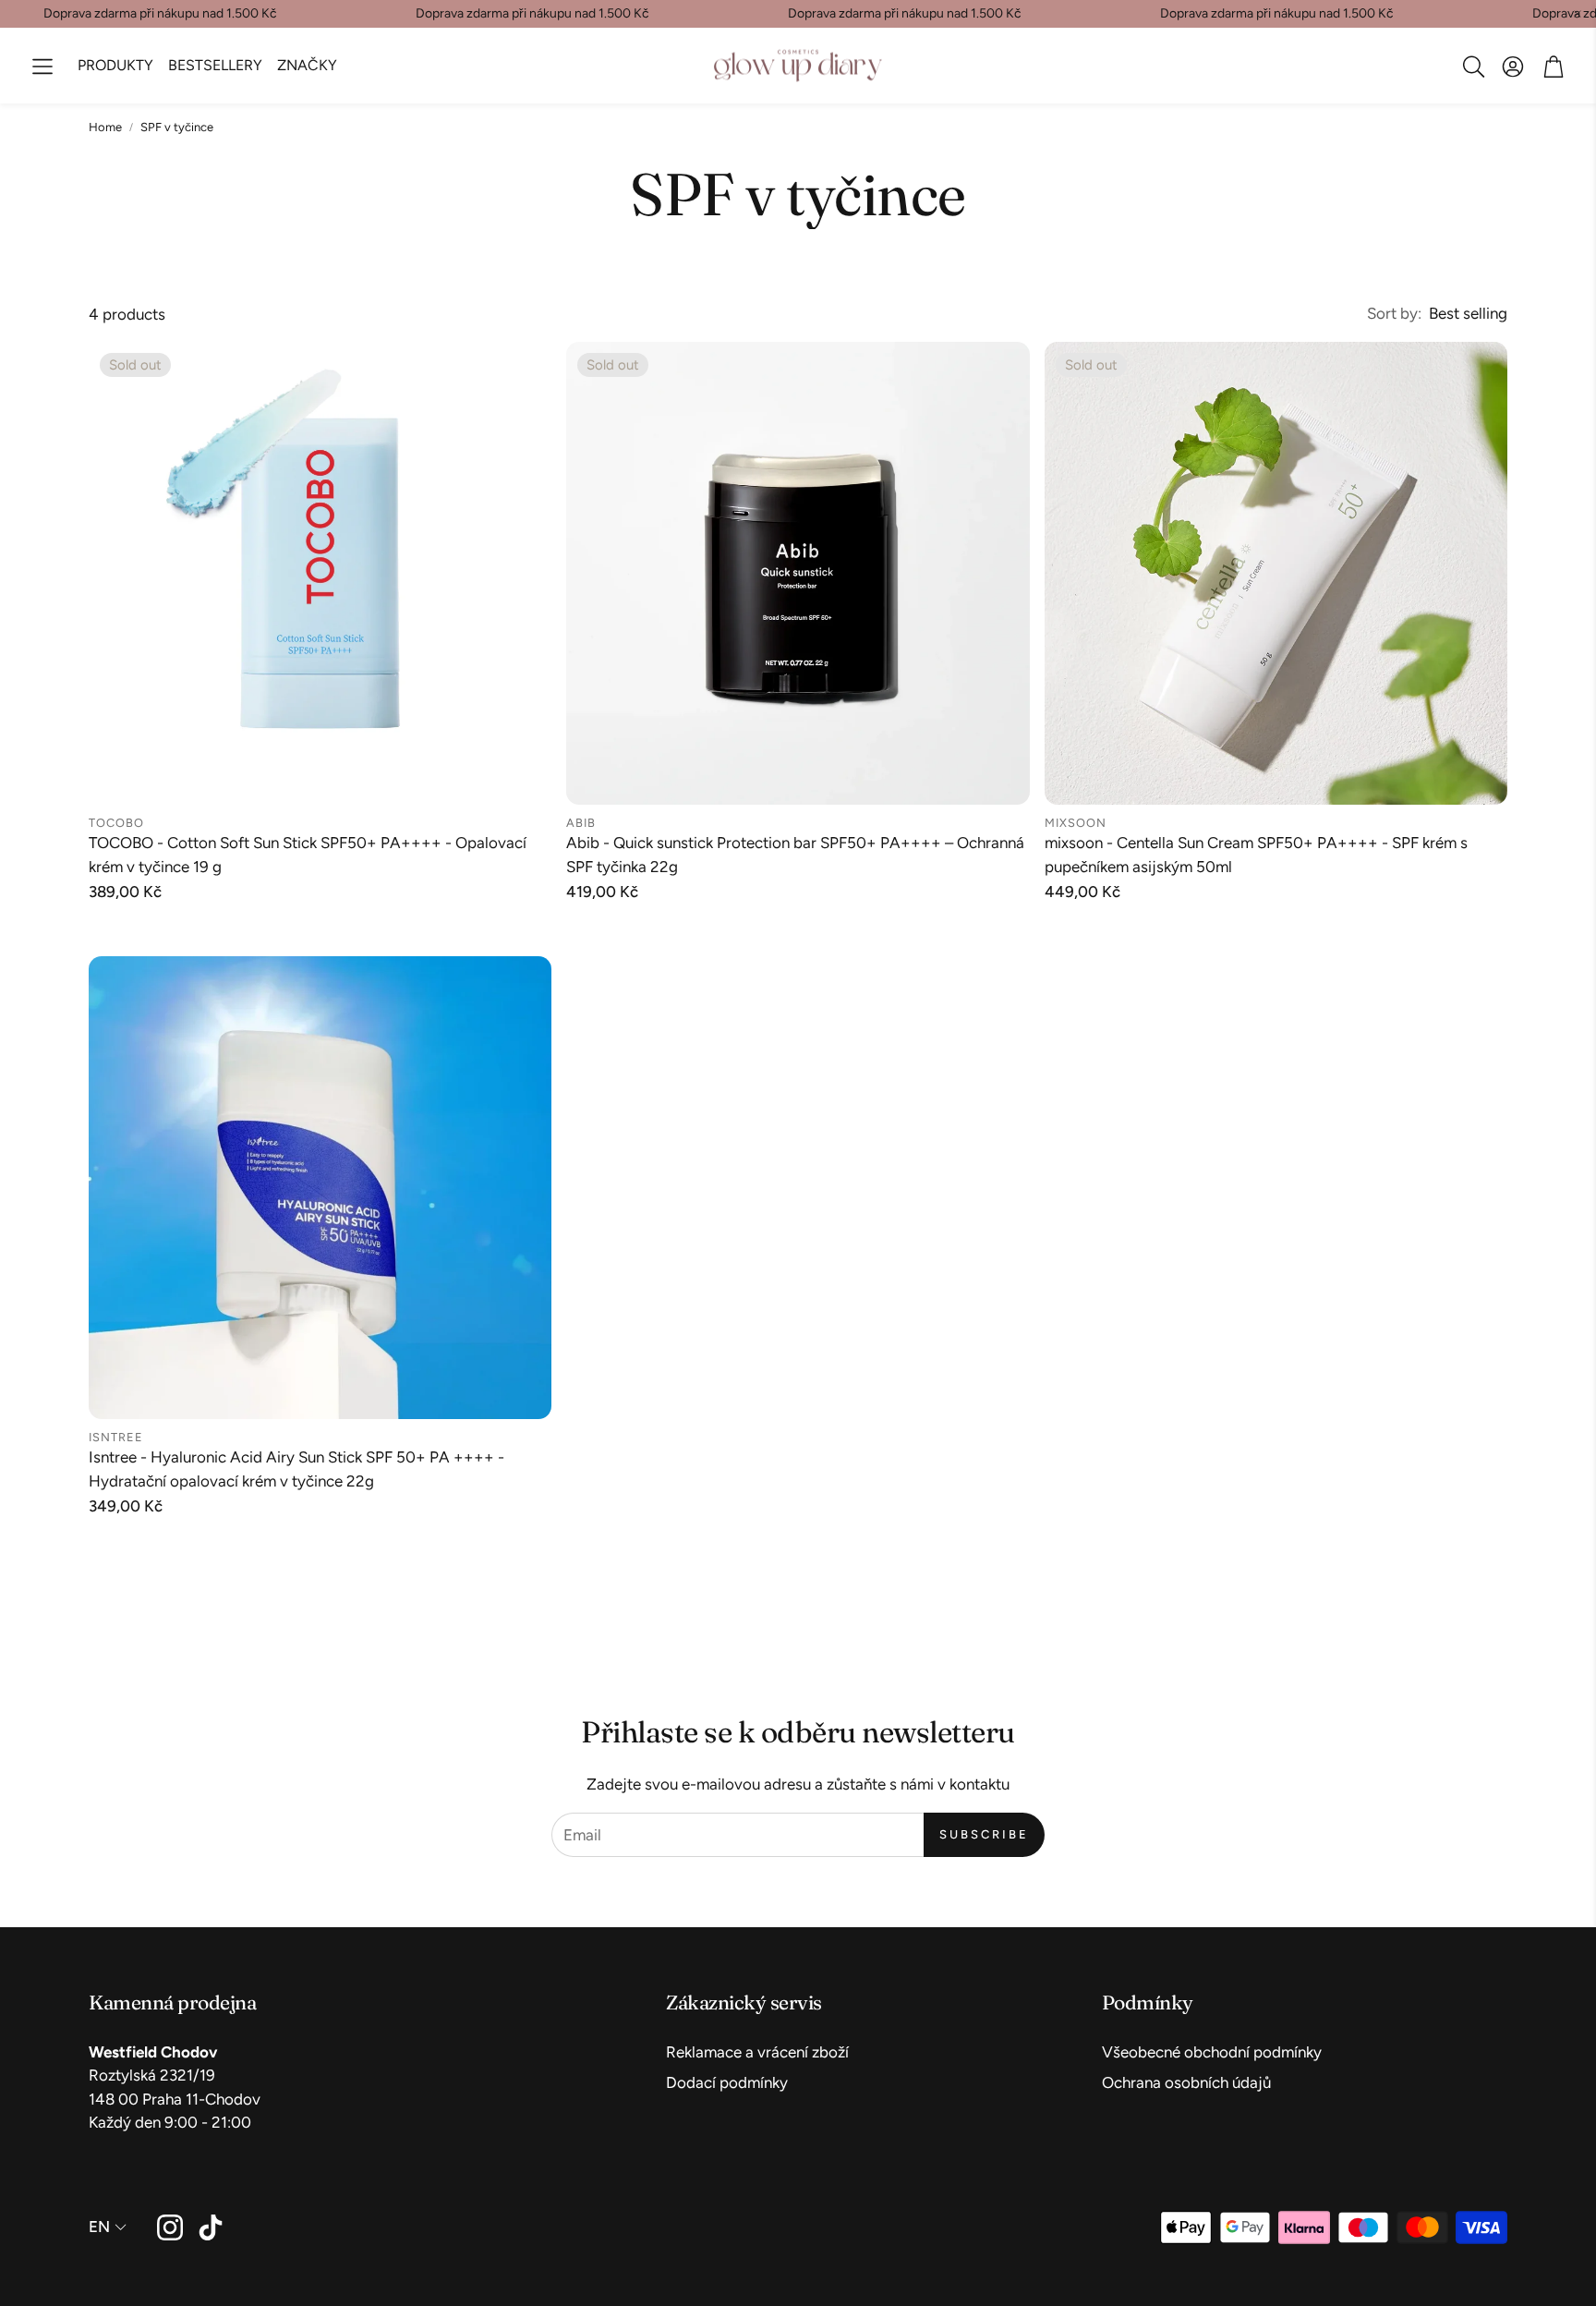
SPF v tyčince (177, 127)
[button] (42, 67)
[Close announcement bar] (1578, 14)
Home (105, 127)
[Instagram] (170, 2227)
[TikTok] (211, 2227)
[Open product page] (320, 1188)
